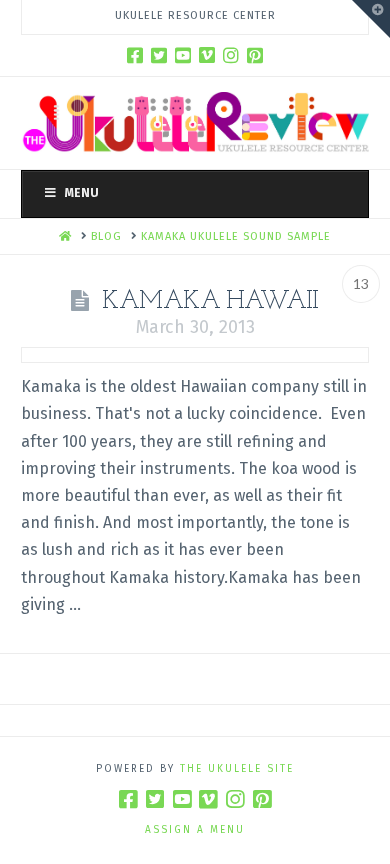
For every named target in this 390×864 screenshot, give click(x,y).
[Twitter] (159, 55)
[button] (371, 19)
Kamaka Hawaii (210, 301)
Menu (82, 193)
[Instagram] (231, 55)
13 (361, 283)
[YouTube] (183, 55)
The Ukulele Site (237, 769)
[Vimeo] (207, 55)
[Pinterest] (255, 55)
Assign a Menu (195, 830)
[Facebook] (135, 55)
